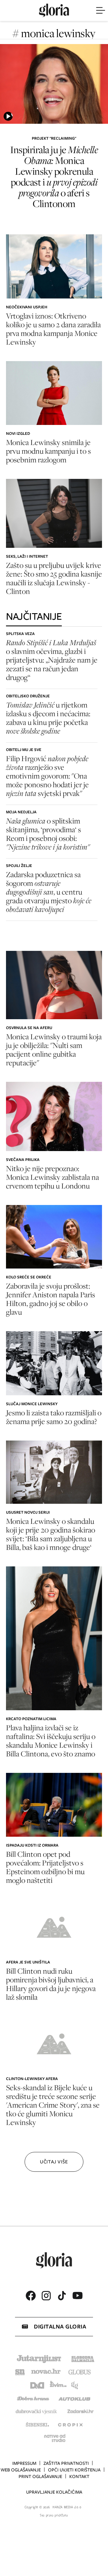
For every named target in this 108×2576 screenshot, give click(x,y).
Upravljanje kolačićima (54, 2492)
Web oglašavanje (21, 2470)
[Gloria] (54, 10)
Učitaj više (54, 2162)
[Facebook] (31, 2296)
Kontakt (79, 2477)
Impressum (24, 2463)
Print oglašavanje (40, 2477)
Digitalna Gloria (60, 2327)
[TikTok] (62, 2296)
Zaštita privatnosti (66, 2463)
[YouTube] (77, 2296)
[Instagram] (46, 2296)
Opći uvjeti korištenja (74, 2470)
